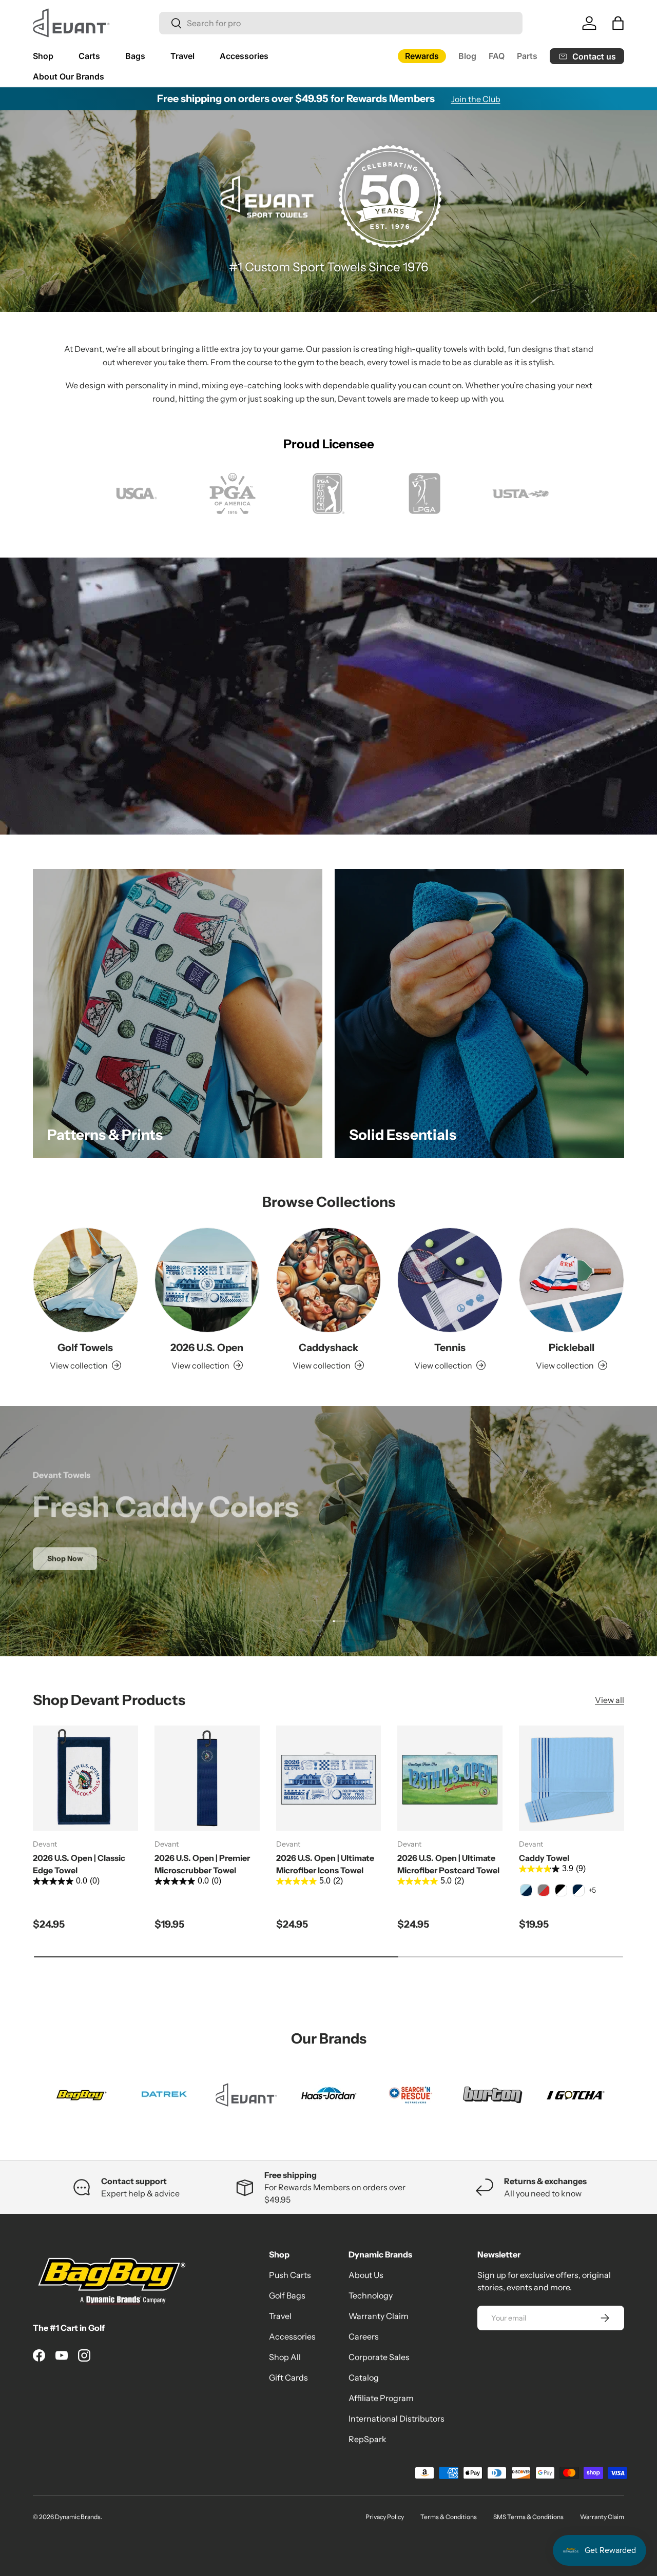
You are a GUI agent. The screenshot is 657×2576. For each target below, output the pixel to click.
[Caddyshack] (329, 1280)
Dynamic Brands (78, 2517)
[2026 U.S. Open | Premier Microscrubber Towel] (207, 1778)
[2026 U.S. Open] (207, 1280)
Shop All (285, 2357)
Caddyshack (328, 1348)
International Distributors (397, 2419)
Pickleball (572, 1348)
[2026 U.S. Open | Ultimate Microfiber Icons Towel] (329, 1778)
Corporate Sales (379, 2357)
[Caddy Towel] (572, 1778)
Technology (371, 2295)
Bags (135, 56)
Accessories (244, 56)
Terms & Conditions (449, 2517)
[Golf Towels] (85, 1280)
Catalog (364, 2377)
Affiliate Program (381, 2398)
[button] (618, 23)
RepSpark (368, 2439)
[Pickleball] (572, 1280)
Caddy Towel (544, 1858)
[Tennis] (450, 1280)
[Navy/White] (578, 1890)
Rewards (422, 56)
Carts (89, 56)
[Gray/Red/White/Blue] (544, 1890)
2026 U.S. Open (207, 1348)
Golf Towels (85, 1348)
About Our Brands (69, 76)
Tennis (450, 1348)
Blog (467, 56)
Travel (182, 56)
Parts (527, 56)
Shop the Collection (329, 1573)
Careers (364, 2336)
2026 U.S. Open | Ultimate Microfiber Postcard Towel (448, 1864)
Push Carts (290, 2275)
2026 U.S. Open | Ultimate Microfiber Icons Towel (325, 1864)
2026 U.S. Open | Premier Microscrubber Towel (202, 1864)
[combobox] (341, 23)
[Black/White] (561, 1890)
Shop (43, 56)
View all (610, 1700)
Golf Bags (287, 2295)
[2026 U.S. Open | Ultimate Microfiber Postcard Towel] (450, 1778)
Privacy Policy (385, 2517)
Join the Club (476, 99)
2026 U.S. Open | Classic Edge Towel (79, 1864)
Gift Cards (288, 2377)
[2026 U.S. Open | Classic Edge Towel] (85, 1778)
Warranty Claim (379, 2316)
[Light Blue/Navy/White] (526, 1890)
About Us (366, 2275)
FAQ (497, 56)
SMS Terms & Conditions (528, 2517)
